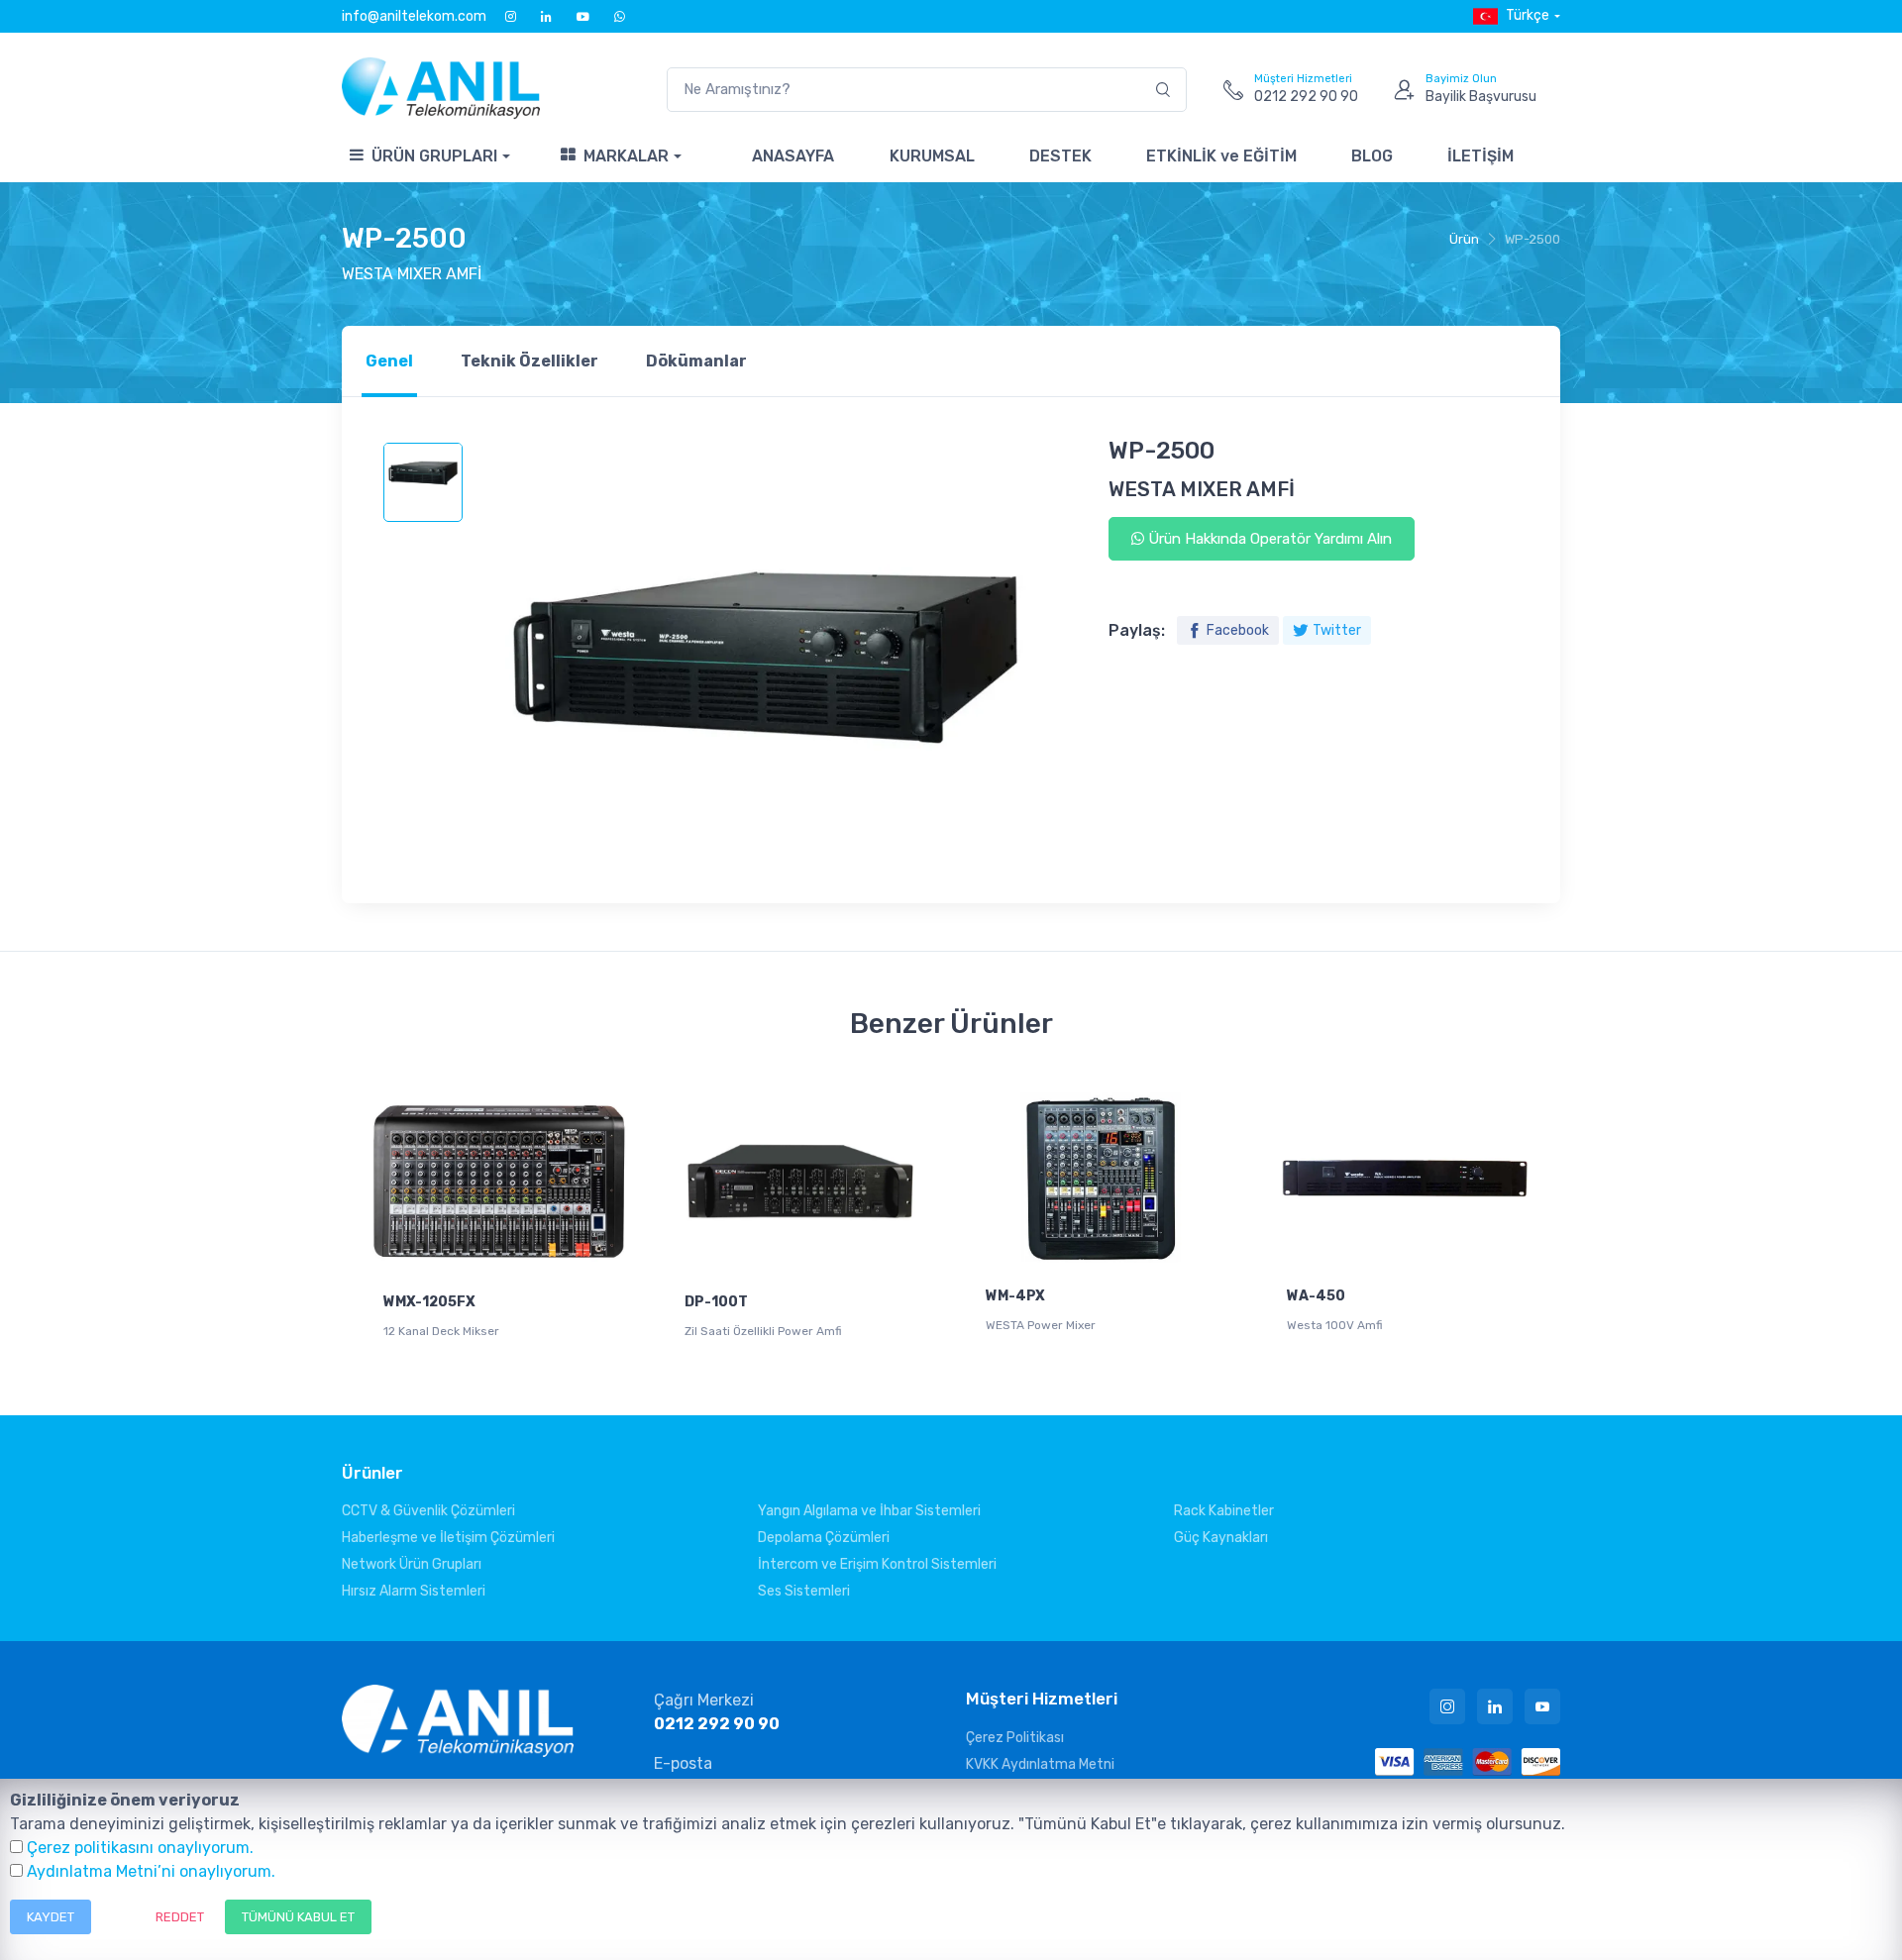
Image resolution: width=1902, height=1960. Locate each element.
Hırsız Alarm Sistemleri (414, 1591)
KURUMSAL (932, 156)
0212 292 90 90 (717, 1724)
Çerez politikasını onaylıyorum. (140, 1848)
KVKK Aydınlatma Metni (1040, 1764)
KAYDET (51, 1917)
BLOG (1372, 156)
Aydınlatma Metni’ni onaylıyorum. (151, 1871)
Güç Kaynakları (1221, 1538)
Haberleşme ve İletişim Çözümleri (448, 1538)
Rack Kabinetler (1224, 1511)
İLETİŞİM (1480, 156)
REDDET (180, 1917)
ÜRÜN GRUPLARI (434, 156)
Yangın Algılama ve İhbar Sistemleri (869, 1511)
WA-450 (1316, 1296)
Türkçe (1528, 15)
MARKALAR (626, 156)
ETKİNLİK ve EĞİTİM (1221, 156)
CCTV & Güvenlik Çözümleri (428, 1511)
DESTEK (1060, 156)
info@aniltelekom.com (414, 16)
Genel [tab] (389, 361)
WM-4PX (1015, 1296)
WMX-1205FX (429, 1302)
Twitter (1337, 630)
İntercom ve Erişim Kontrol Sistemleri (877, 1564)
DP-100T (716, 1302)
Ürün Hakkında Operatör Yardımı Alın (1268, 539)
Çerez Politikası (1015, 1738)
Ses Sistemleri (804, 1591)
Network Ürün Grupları (412, 1564)
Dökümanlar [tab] (696, 361)
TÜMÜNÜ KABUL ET (298, 1917)
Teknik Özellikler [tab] (529, 361)
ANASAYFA (793, 156)
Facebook (1238, 630)
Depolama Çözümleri (824, 1538)
